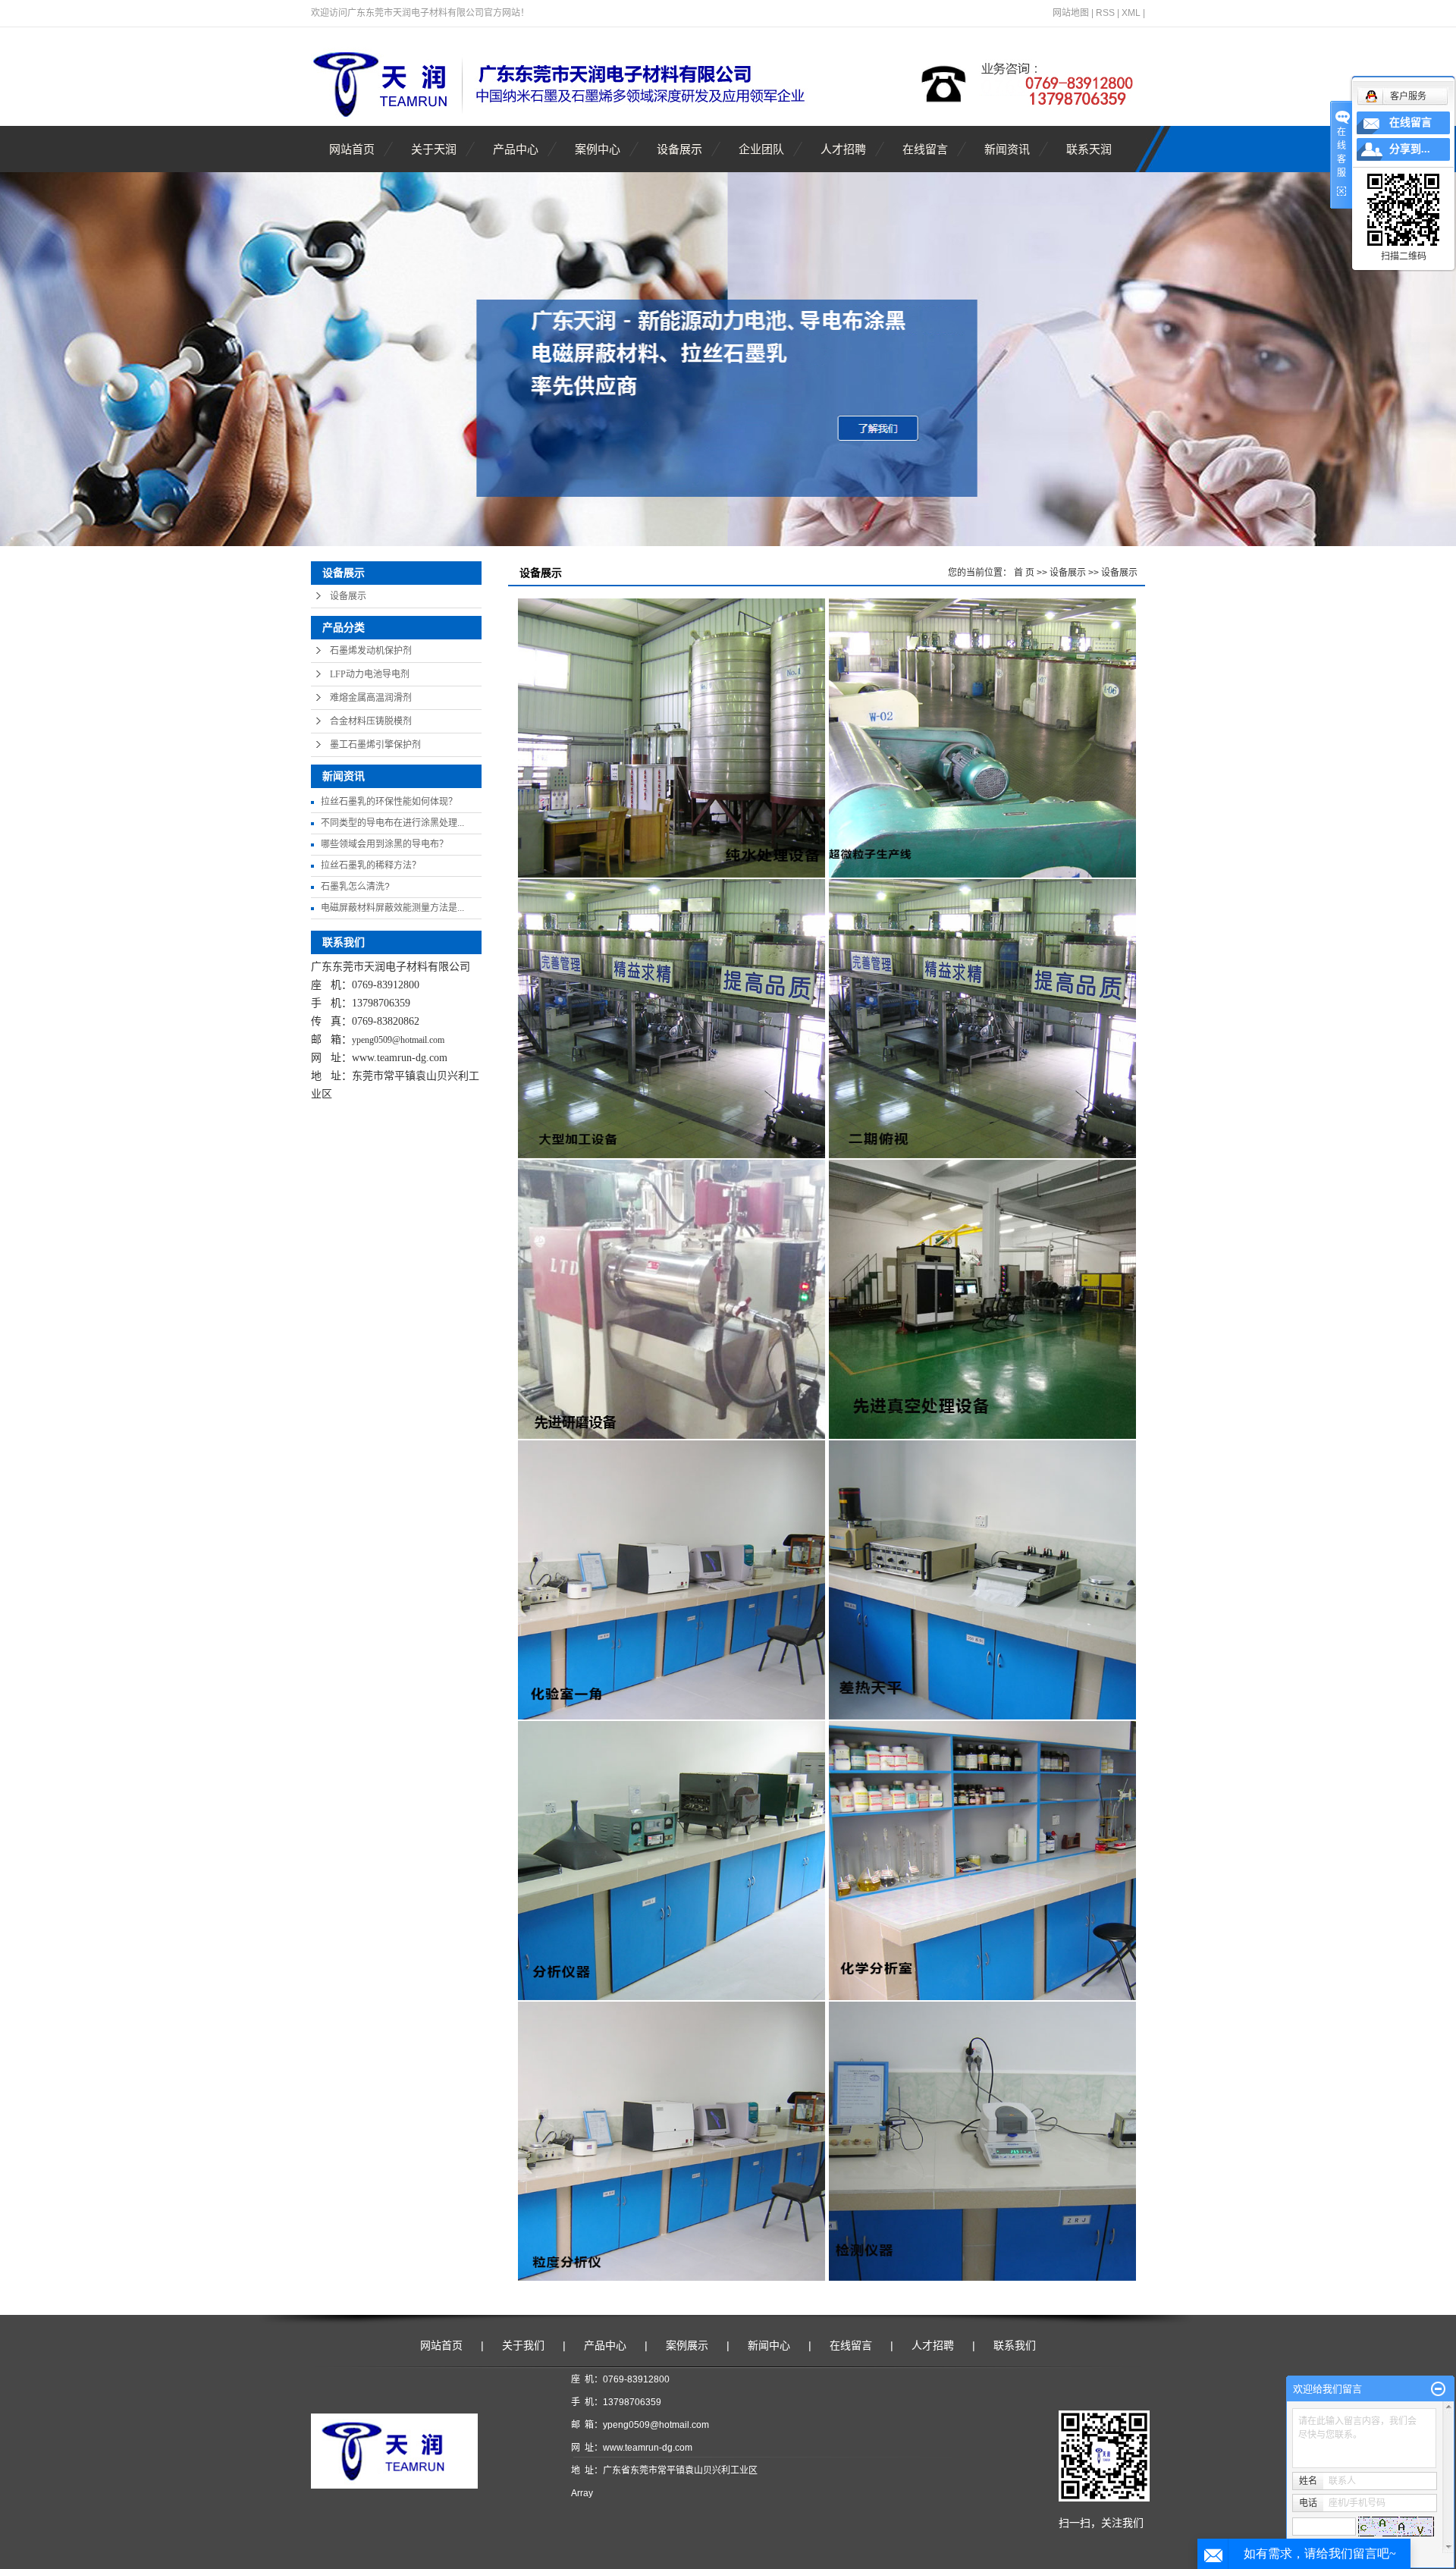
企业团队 (761, 149)
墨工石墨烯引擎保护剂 (375, 745)
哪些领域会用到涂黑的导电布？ (384, 844)
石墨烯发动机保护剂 (371, 651)
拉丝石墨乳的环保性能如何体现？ (389, 802)
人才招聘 (843, 149)
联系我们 (1015, 2345)
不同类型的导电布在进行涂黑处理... (392, 823)
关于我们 (523, 2345)
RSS (1105, 13)
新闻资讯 (1007, 149)
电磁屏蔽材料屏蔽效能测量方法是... (392, 908)
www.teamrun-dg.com (400, 1058)
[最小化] (1438, 2389)
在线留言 (925, 149)
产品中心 (516, 149)
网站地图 (1071, 13)
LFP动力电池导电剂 (370, 674)
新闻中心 (769, 2345)
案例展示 (687, 2345)
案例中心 (598, 149)
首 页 (1024, 573)
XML (1131, 13)
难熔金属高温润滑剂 (371, 698)
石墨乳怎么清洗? (355, 887)
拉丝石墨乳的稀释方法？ (371, 865)
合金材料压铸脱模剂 (371, 721)
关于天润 (434, 149)
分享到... (1410, 149)
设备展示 (679, 149)
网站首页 (352, 149)
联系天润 (1089, 149)
